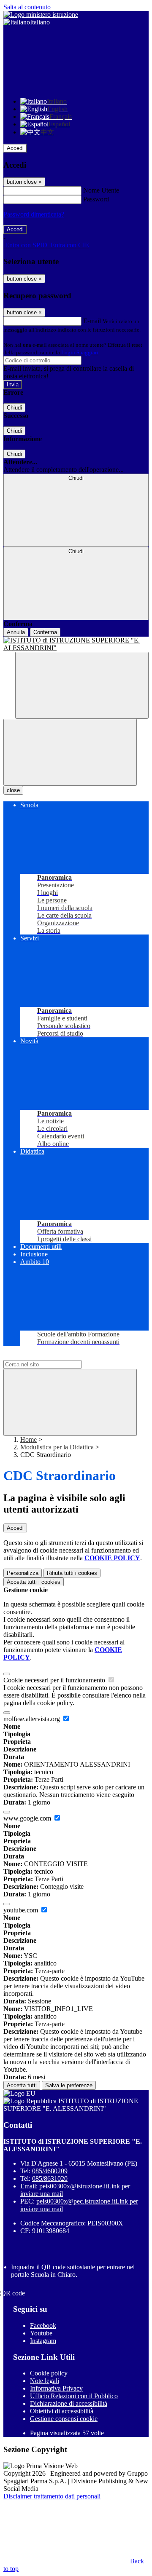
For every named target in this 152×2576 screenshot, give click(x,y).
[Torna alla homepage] (76, 644)
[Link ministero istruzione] (41, 15)
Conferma (45, 632)
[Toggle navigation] (70, 752)
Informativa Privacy (56, 2388)
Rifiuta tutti (72, 1573)
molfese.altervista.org (33, 1719)
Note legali (45, 2381)
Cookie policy (49, 2373)
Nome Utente (101, 190)
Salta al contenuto (27, 7)
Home (28, 1439)
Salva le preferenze (69, 2085)
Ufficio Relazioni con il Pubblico (74, 2396)
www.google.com (28, 1818)
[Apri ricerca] (82, 685)
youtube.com (22, 1910)
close (13, 790)
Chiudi (14, 408)
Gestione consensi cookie (64, 2419)
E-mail (92, 321)
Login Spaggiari (80, 352)
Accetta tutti (34, 1582)
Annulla (16, 632)
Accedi (15, 148)
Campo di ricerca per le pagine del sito (54, 1356)
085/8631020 (50, 2178)
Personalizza (23, 1573)
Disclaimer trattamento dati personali (52, 2496)
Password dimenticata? (34, 214)
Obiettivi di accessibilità (62, 2411)
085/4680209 (50, 2171)
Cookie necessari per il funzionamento (55, 1680)
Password (96, 199)
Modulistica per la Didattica (57, 1447)
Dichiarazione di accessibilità (69, 2403)
